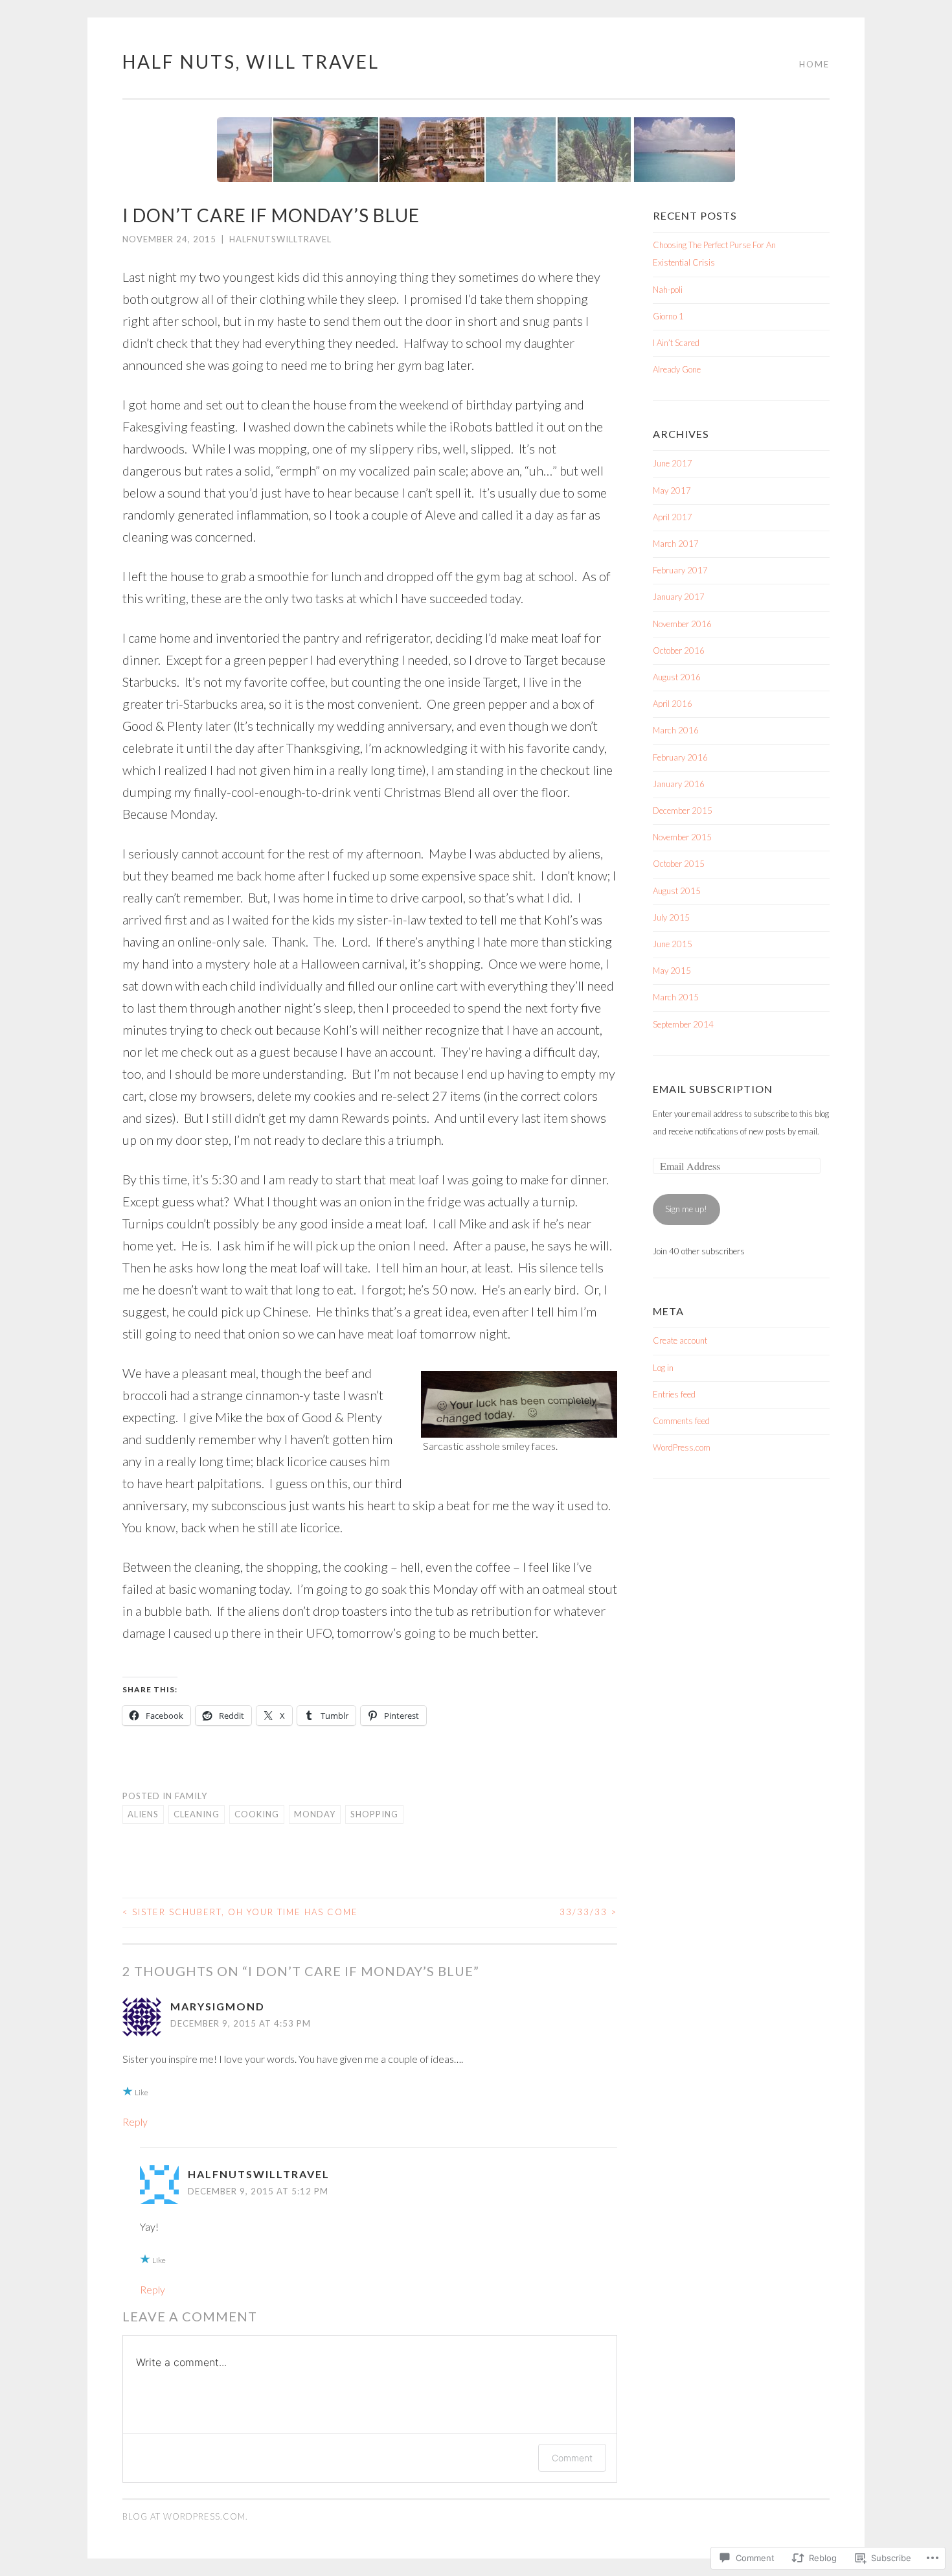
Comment (572, 2458)
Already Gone (677, 369)
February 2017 (680, 570)
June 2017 (673, 463)
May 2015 (672, 971)
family (191, 1796)
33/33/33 (588, 1912)
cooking (257, 1814)
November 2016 (682, 624)
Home (814, 64)
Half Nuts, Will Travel (251, 62)
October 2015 (679, 864)
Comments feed (681, 1421)
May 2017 (672, 490)
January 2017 (679, 597)
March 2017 (676, 544)
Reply (135, 2122)
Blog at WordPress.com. (185, 2516)
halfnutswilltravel (280, 239)
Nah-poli (668, 290)
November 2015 (682, 837)
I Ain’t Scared (677, 343)
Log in (663, 1368)
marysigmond (218, 2006)
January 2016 (679, 784)
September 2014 (683, 1024)
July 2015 (671, 917)
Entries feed (674, 1394)
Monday (315, 1814)
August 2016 (677, 677)
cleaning (197, 1814)
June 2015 (673, 944)
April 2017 (673, 517)
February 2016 (680, 757)
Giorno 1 (668, 316)
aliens (143, 1814)
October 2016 (679, 650)
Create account (680, 1340)
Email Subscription (713, 1089)
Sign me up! (686, 1209)
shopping (374, 1814)
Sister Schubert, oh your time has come (240, 1912)
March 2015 (676, 997)
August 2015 (677, 891)
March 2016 (676, 730)
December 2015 (683, 811)
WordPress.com (682, 1447)
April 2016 (673, 704)
